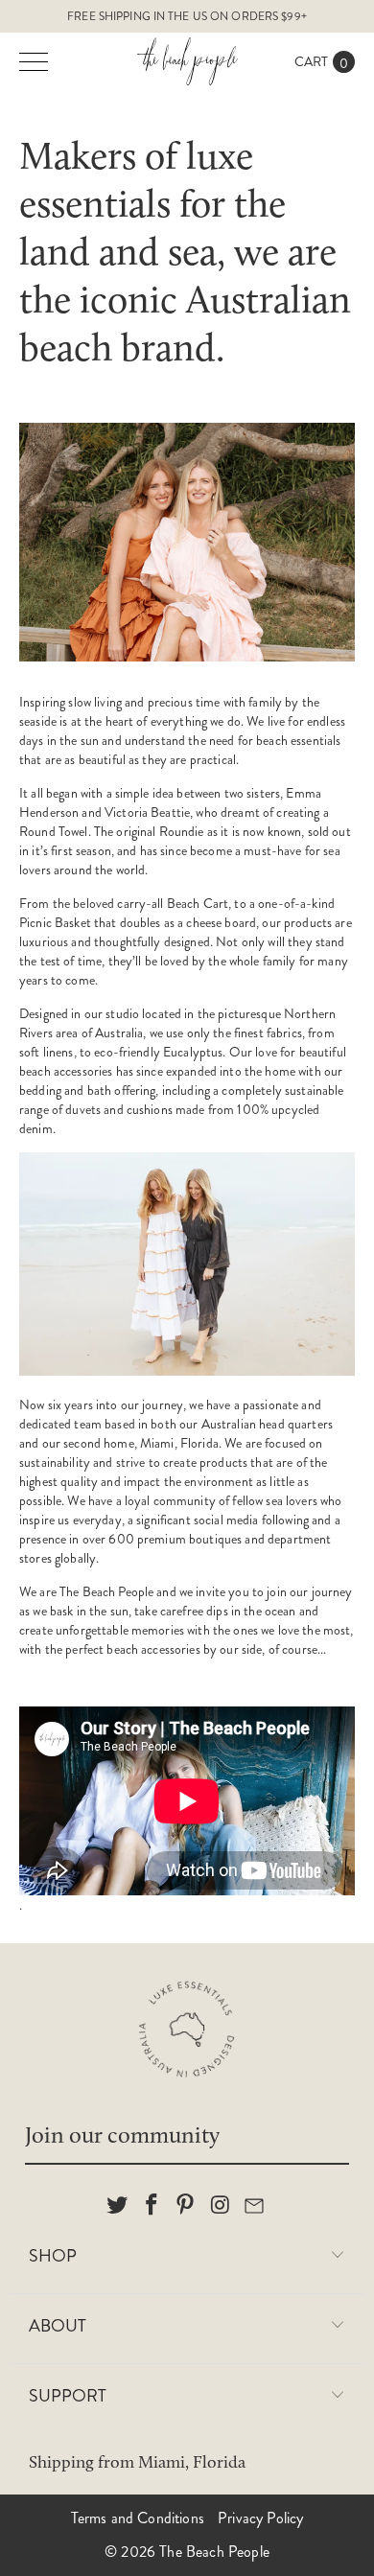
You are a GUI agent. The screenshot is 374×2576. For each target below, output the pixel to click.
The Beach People (214, 2552)
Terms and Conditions (138, 2518)
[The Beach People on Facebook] (152, 2206)
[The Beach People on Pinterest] (186, 2206)
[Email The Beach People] (255, 2206)
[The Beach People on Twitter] (118, 2206)
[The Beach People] (187, 61)
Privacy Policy (260, 2518)
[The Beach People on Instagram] (221, 2206)
